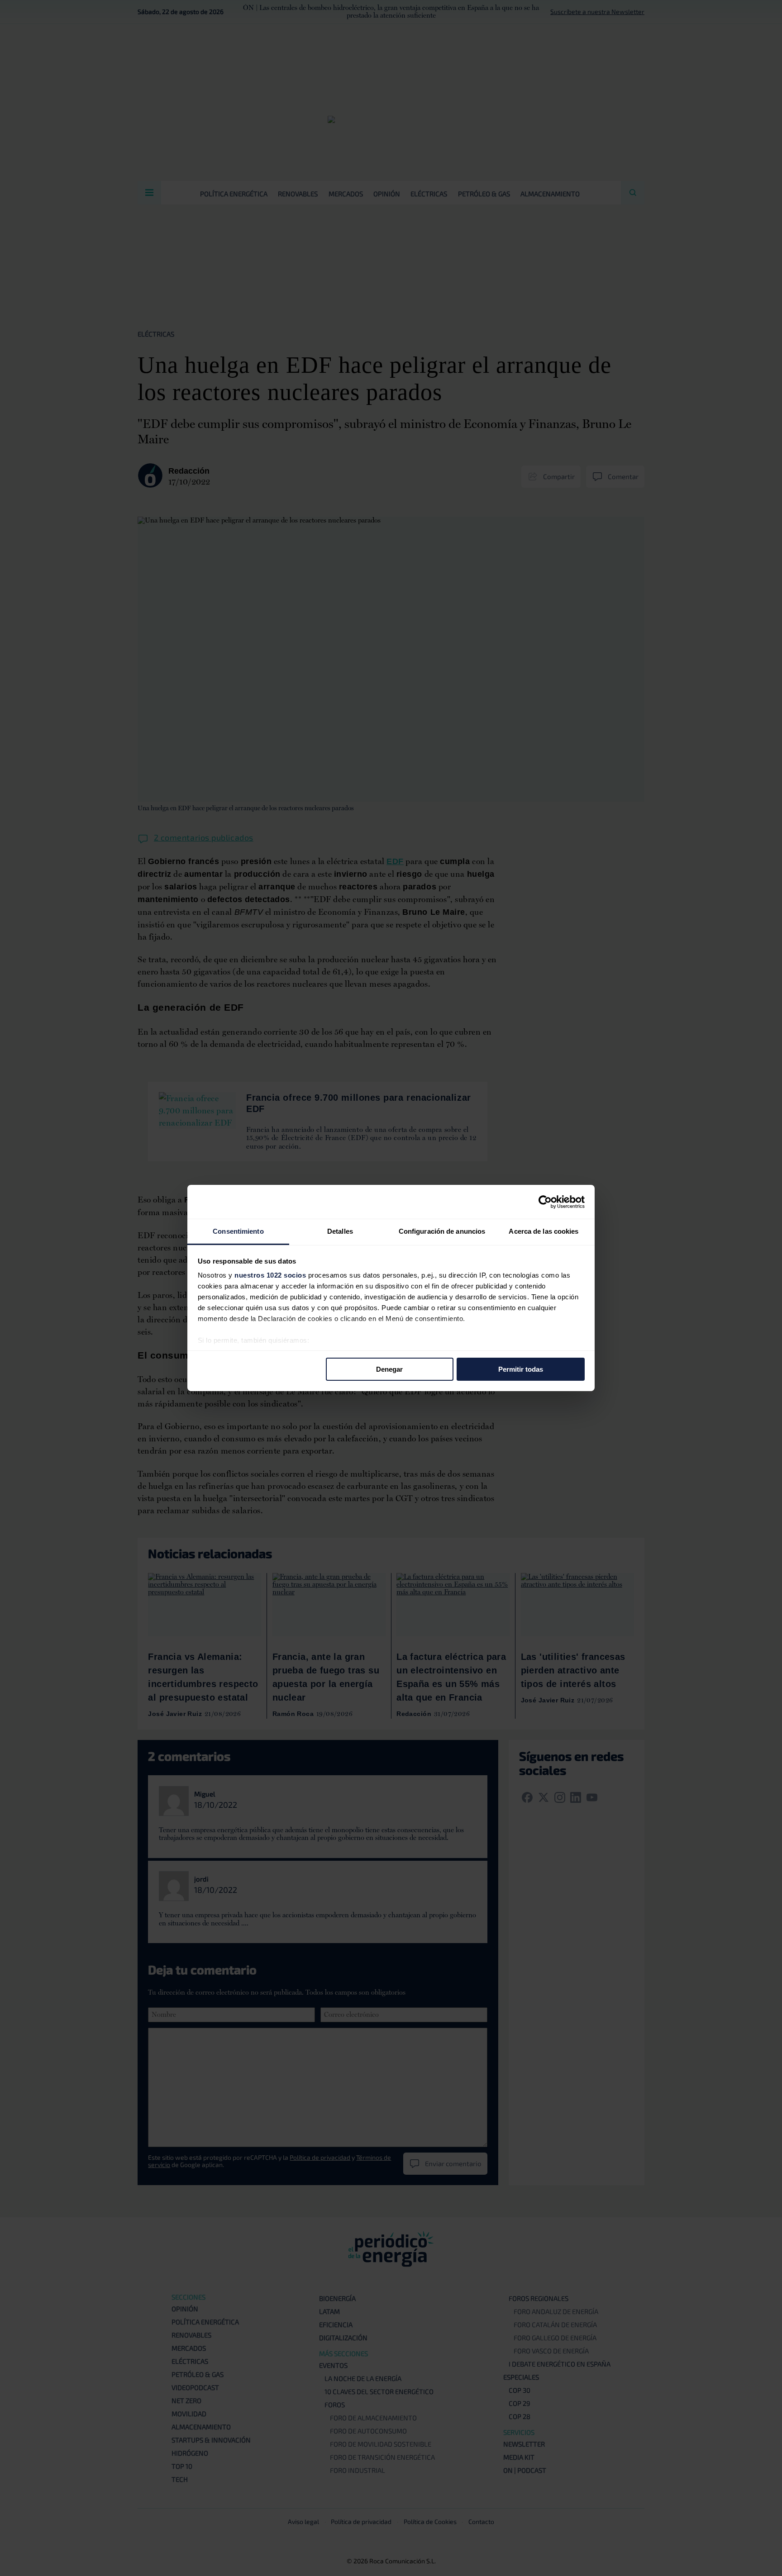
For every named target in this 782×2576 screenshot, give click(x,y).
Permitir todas (521, 1369)
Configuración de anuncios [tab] (442, 1231)
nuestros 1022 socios (270, 1275)
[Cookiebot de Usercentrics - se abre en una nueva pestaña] (545, 1202)
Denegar (389, 1369)
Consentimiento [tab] (238, 1231)
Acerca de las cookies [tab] (544, 1231)
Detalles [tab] (340, 1231)
